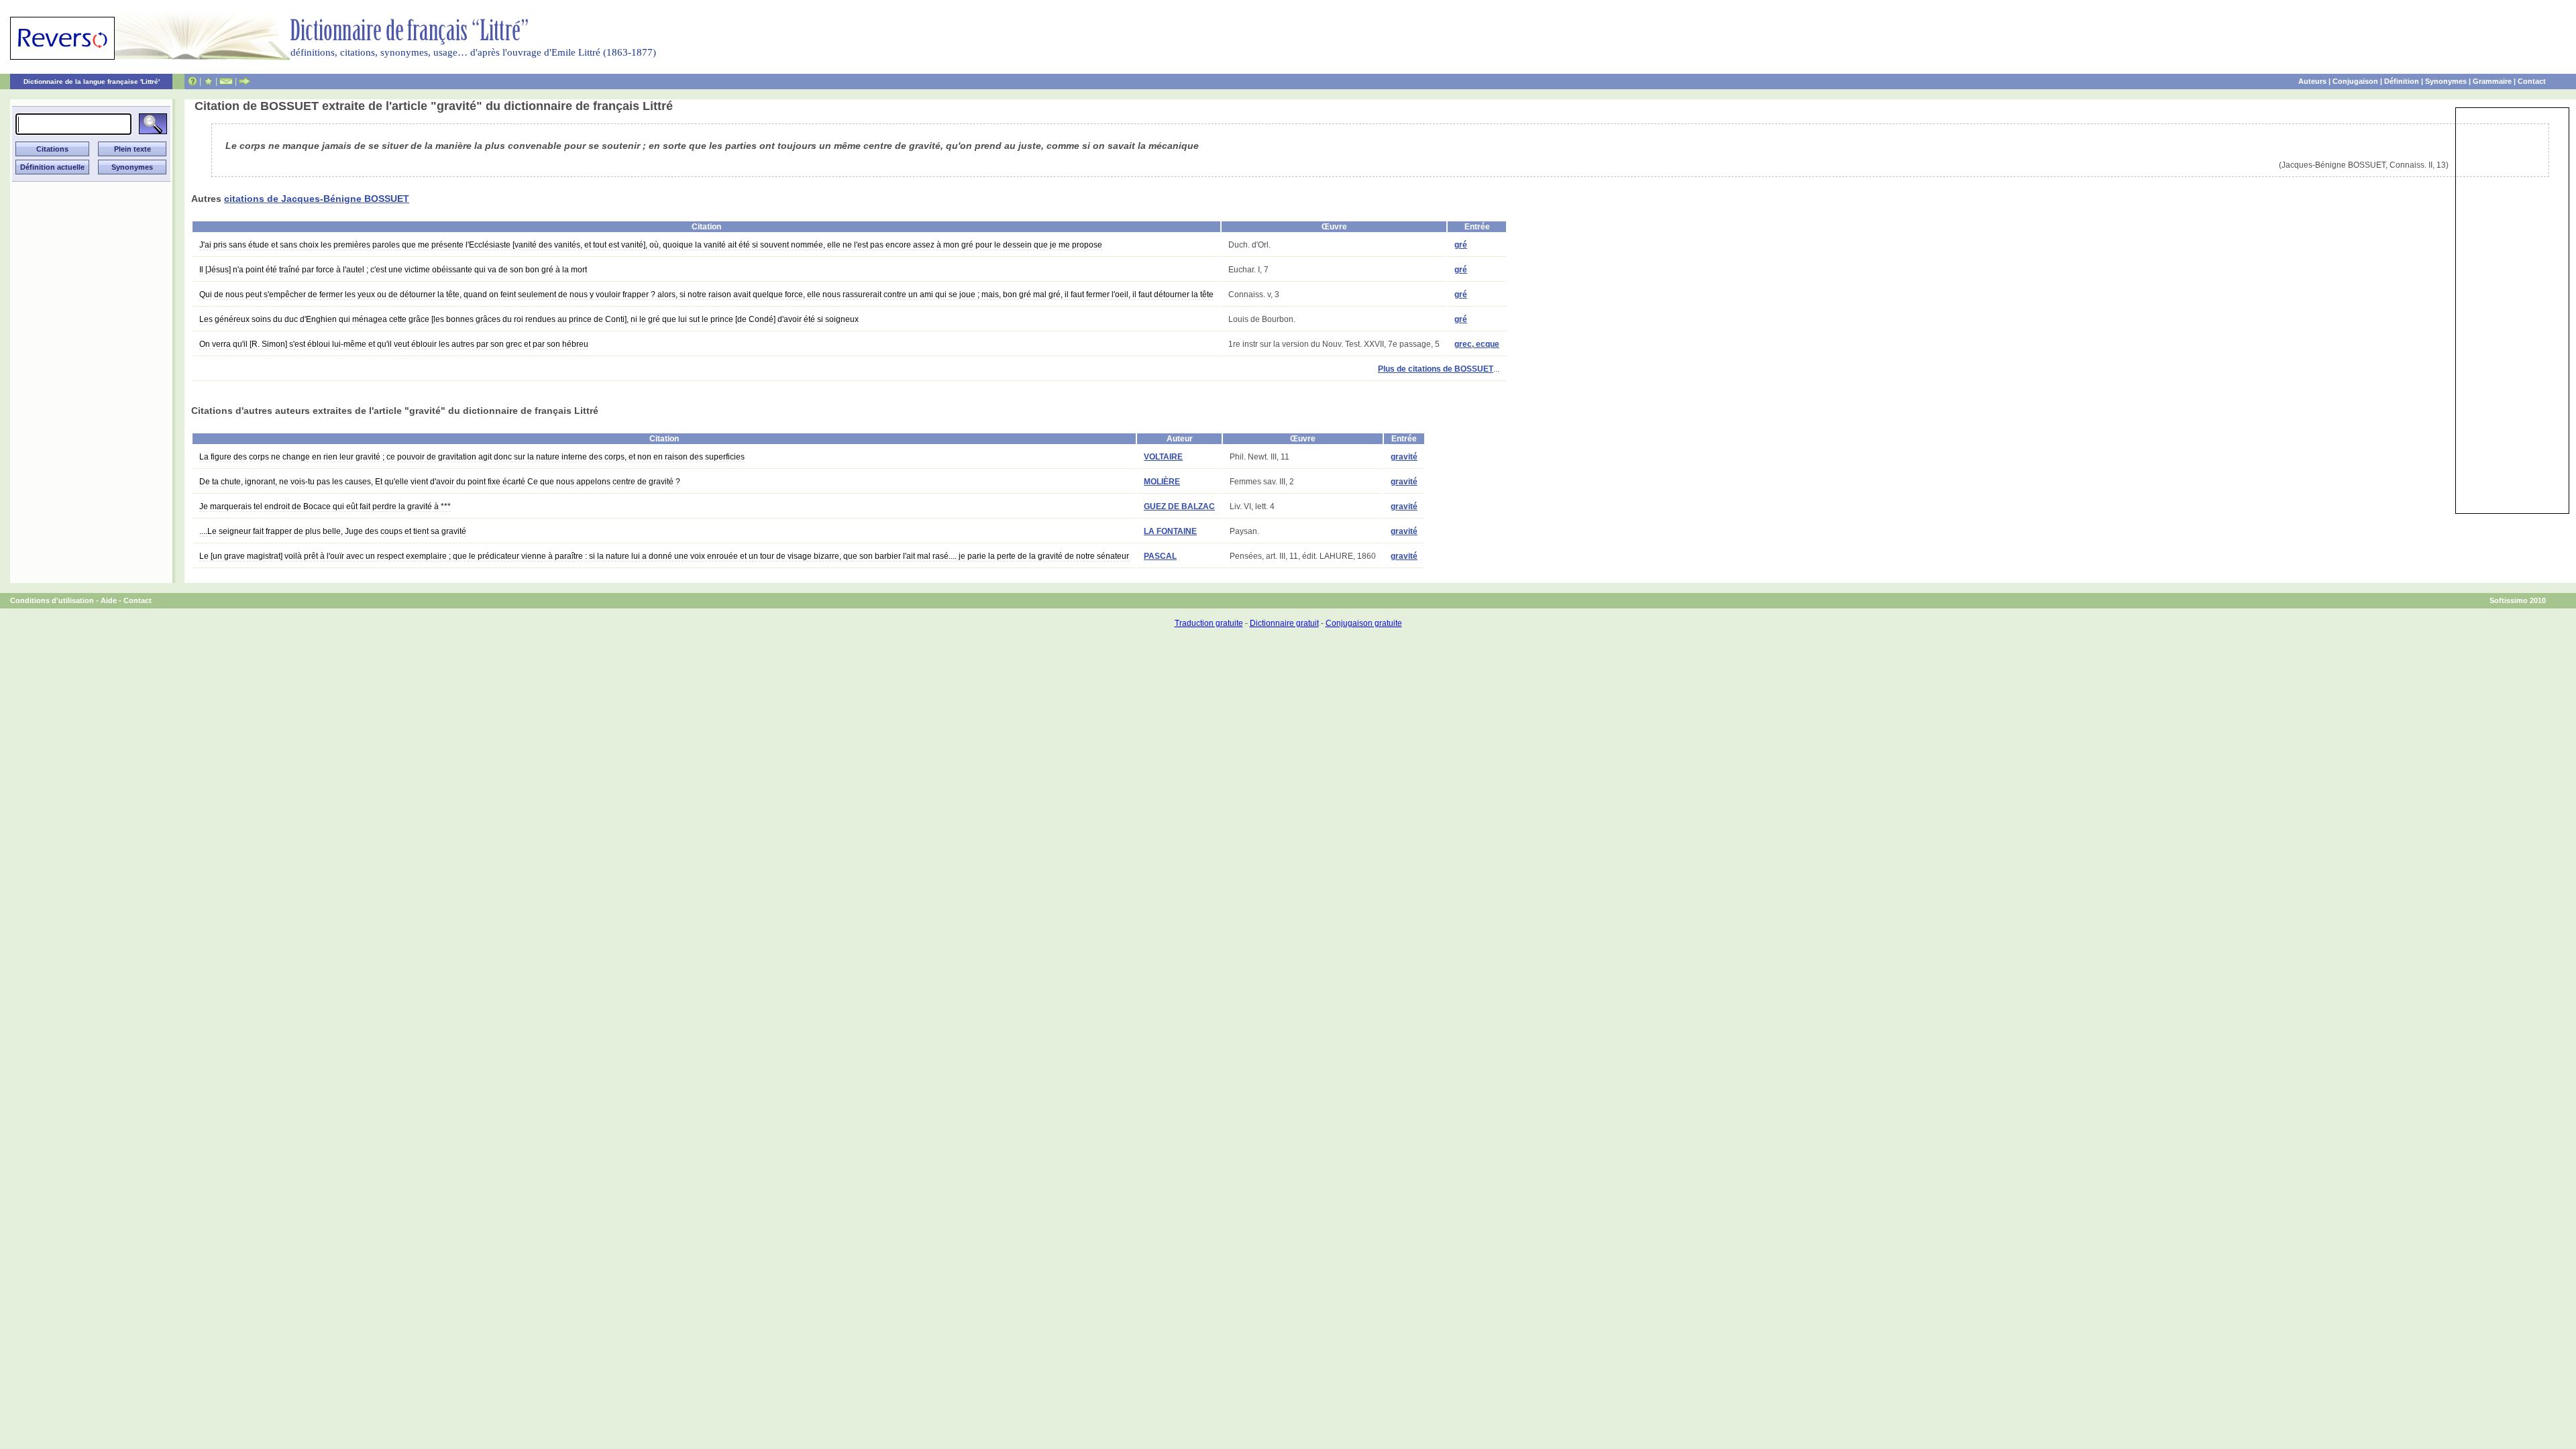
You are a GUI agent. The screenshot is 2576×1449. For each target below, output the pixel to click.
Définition (2402, 81)
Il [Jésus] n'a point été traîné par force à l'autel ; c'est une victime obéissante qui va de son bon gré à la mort (393, 270)
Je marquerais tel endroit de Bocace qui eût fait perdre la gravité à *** (325, 506)
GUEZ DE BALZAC (1179, 506)
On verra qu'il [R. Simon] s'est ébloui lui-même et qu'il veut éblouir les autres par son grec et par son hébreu (394, 344)
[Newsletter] (226, 81)
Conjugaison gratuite (1364, 623)
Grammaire (2492, 81)
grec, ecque (1477, 344)
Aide (109, 600)
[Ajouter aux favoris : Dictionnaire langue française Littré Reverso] (208, 81)
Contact (2532, 81)
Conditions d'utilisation (52, 600)
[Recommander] (245, 81)
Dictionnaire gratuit (1284, 623)
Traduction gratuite (1209, 623)
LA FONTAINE (1170, 531)
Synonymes (2446, 81)
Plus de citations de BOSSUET (1436, 369)
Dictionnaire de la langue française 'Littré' (92, 82)
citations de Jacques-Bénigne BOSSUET (317, 199)
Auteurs (2312, 81)
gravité (1404, 457)
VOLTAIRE (1163, 457)
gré (1461, 245)
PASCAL (1160, 556)
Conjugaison (2355, 81)
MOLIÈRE (1162, 482)
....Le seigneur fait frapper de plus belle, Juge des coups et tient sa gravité (333, 531)
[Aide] (193, 81)
